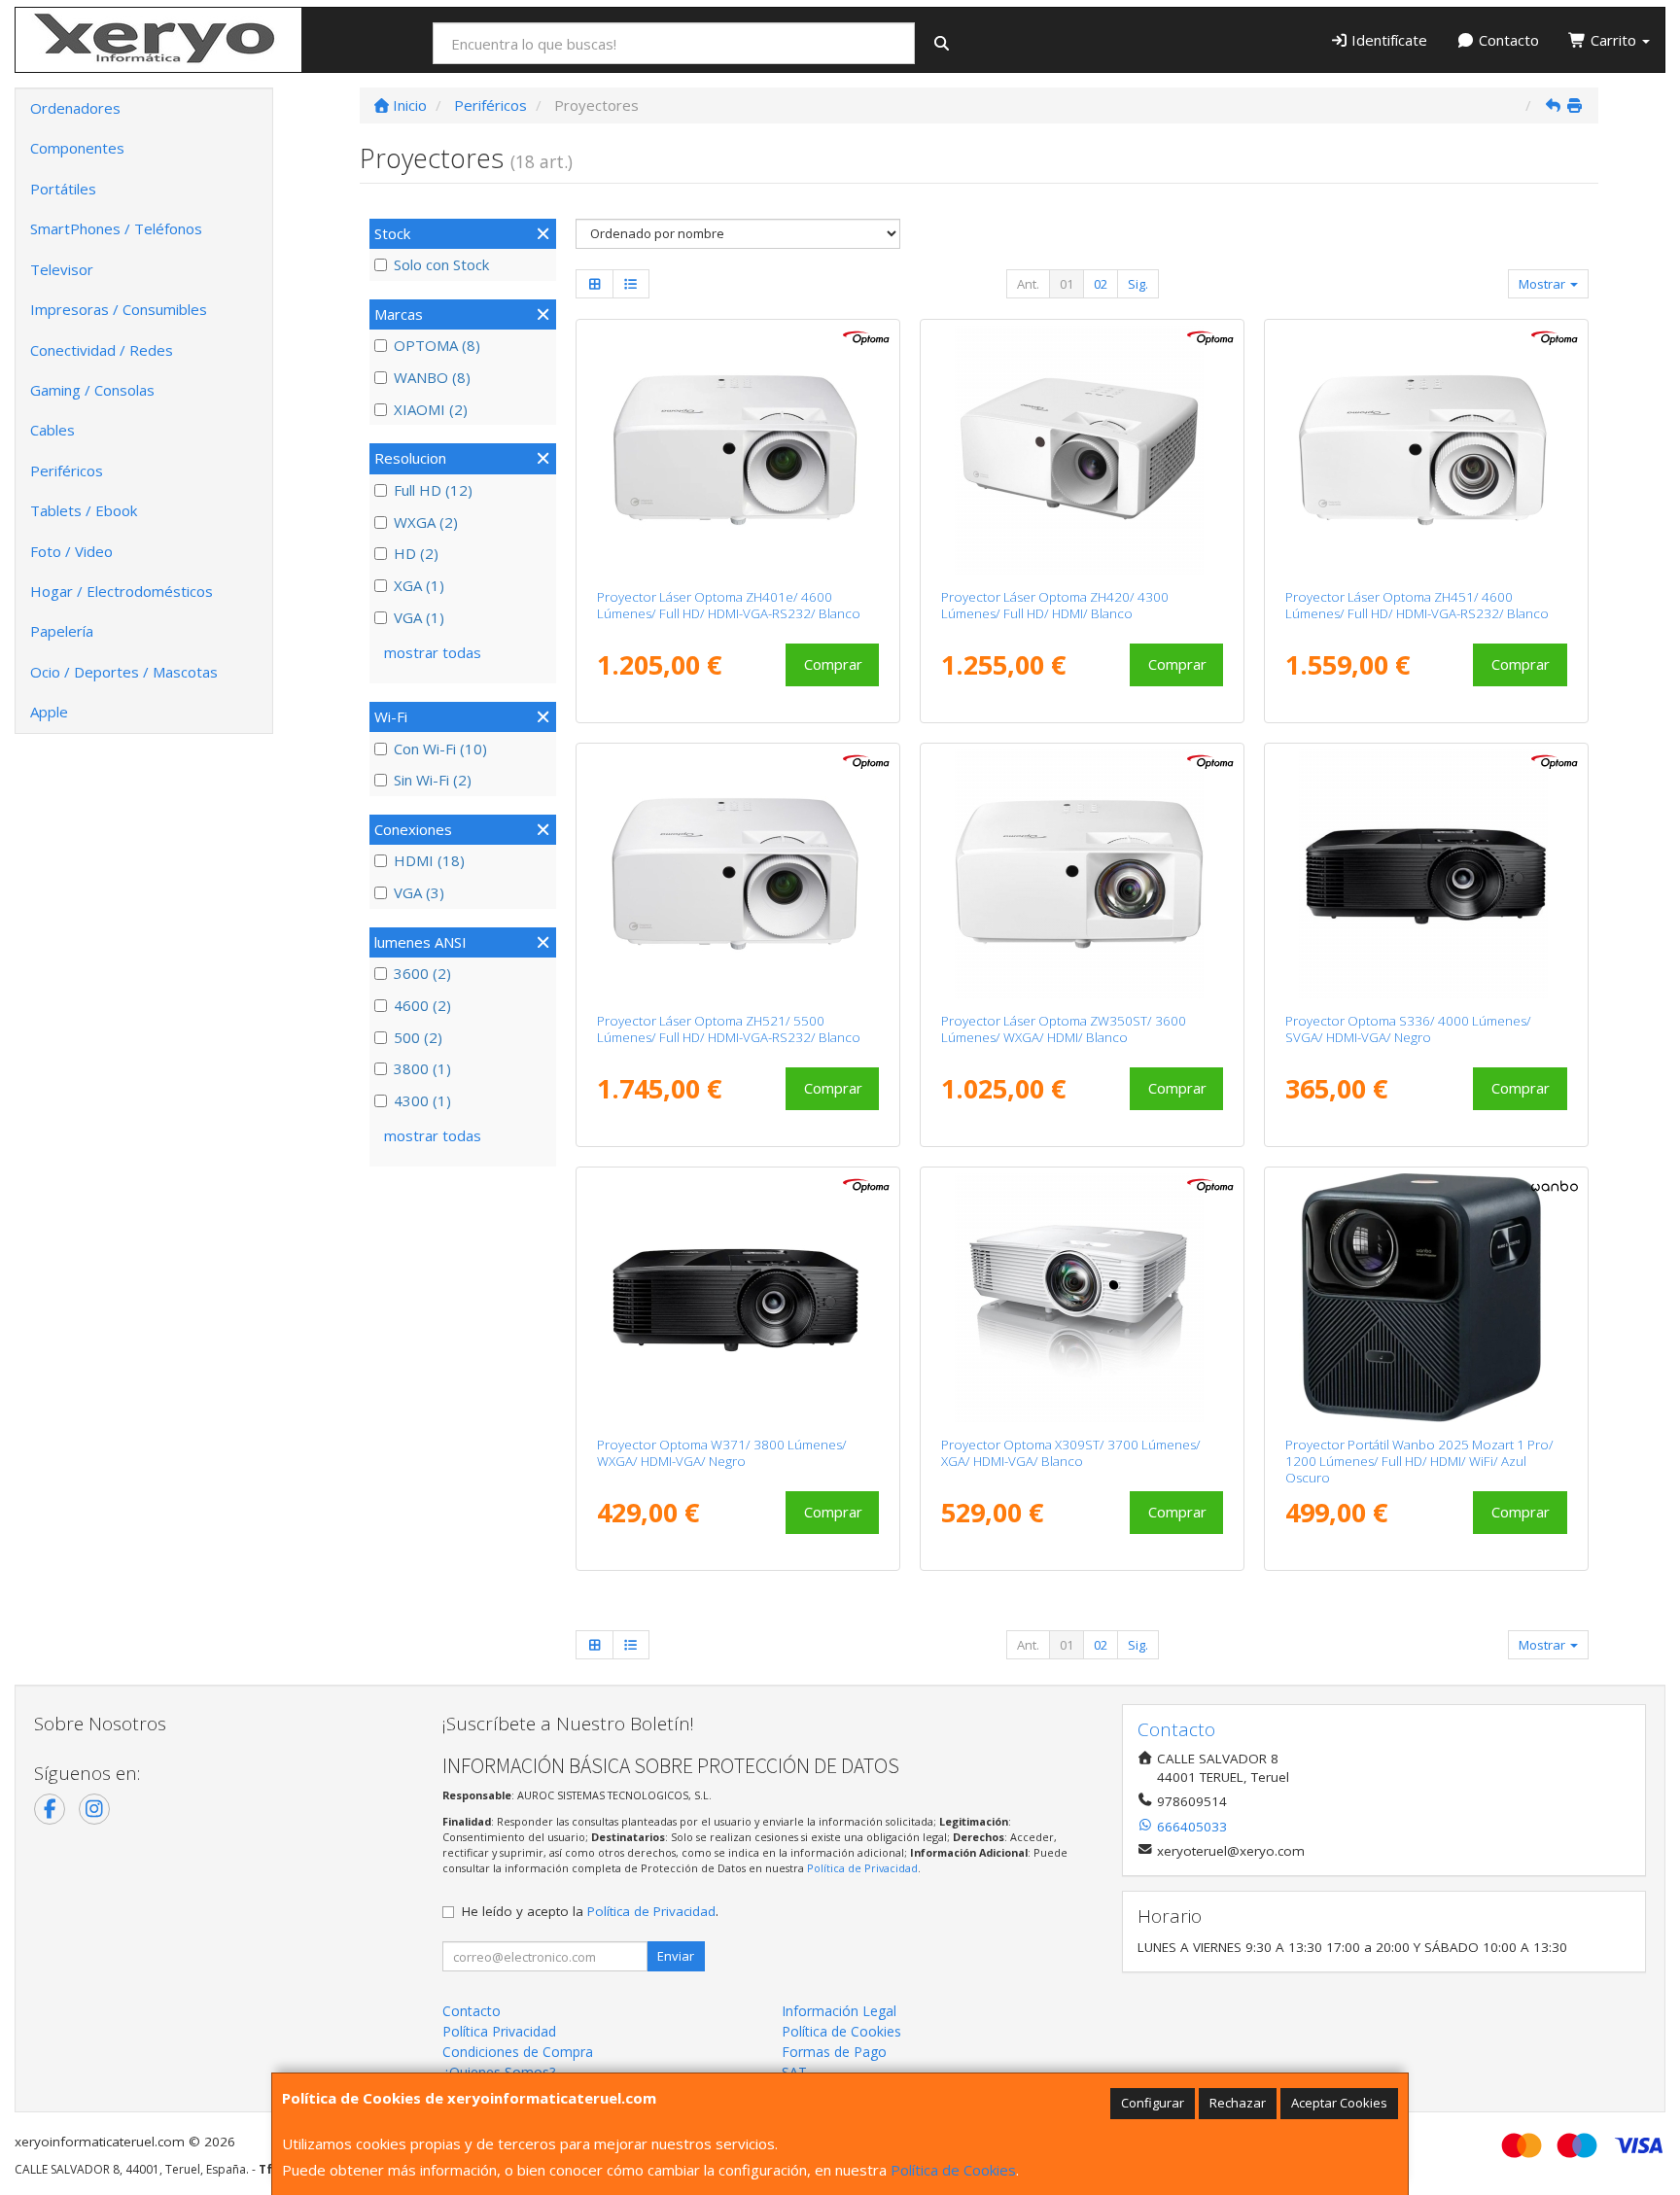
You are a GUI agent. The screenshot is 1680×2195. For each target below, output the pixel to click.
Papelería (62, 631)
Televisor (62, 269)
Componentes (77, 148)
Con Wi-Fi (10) (440, 749)
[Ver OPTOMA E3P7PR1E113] (738, 874)
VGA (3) (419, 892)
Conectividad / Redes (102, 350)
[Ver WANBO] (1427, 1298)
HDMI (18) (429, 860)
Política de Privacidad (862, 1868)
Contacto (1507, 40)
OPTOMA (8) (437, 345)
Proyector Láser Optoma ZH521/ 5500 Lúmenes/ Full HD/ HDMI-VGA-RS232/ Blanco (729, 1029)
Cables (52, 430)
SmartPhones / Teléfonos (116, 228)
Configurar (1153, 2103)
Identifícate (1387, 40)
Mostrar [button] (1543, 284)
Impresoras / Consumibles (119, 309)
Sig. (1138, 284)
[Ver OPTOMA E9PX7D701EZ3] (738, 1298)
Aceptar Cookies (1339, 2103)
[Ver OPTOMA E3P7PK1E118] (1427, 450)
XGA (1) (419, 585)
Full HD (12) (433, 490)
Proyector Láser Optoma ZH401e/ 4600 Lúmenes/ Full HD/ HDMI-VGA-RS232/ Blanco (729, 605)
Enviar (676, 1956)
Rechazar (1238, 2103)
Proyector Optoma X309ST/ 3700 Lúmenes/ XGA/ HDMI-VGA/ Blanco (1071, 1453)
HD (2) (416, 553)
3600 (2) (422, 973)
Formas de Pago (834, 2052)
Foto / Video (71, 551)
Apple (49, 712)
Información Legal (839, 2011)
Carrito (1613, 40)
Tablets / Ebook (84, 510)
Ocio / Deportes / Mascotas (124, 672)
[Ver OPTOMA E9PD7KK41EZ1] (1083, 874)
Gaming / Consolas (92, 390)
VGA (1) (419, 617)
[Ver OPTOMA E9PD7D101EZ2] (1427, 874)
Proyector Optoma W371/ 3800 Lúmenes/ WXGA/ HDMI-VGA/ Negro (722, 1453)
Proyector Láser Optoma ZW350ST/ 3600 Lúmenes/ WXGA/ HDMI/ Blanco (1064, 1029)
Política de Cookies (953, 2170)
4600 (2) (422, 1005)
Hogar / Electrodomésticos (122, 591)
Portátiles (63, 189)
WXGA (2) (426, 522)
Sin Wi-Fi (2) (433, 780)
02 (1101, 284)
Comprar (833, 664)
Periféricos (67, 470)
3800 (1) (422, 1068)
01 (1067, 284)
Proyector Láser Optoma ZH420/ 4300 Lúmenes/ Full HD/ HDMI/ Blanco (1055, 605)
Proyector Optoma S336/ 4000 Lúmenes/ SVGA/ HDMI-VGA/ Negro (1408, 1029)
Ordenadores (75, 108)
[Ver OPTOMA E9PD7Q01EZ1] (1083, 1298)
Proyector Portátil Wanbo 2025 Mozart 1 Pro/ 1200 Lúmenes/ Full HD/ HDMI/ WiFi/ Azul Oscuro (1419, 1462)
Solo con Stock (441, 264)
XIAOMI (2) (431, 409)
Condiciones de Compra (518, 2052)
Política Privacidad (499, 2031)
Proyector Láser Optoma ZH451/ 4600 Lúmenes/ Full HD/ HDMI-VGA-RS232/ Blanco (1417, 605)
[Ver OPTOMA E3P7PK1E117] (738, 450)
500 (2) (418, 1037)
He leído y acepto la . (590, 1911)
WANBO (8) (432, 377)
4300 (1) (422, 1100)
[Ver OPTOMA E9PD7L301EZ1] (1083, 450)
